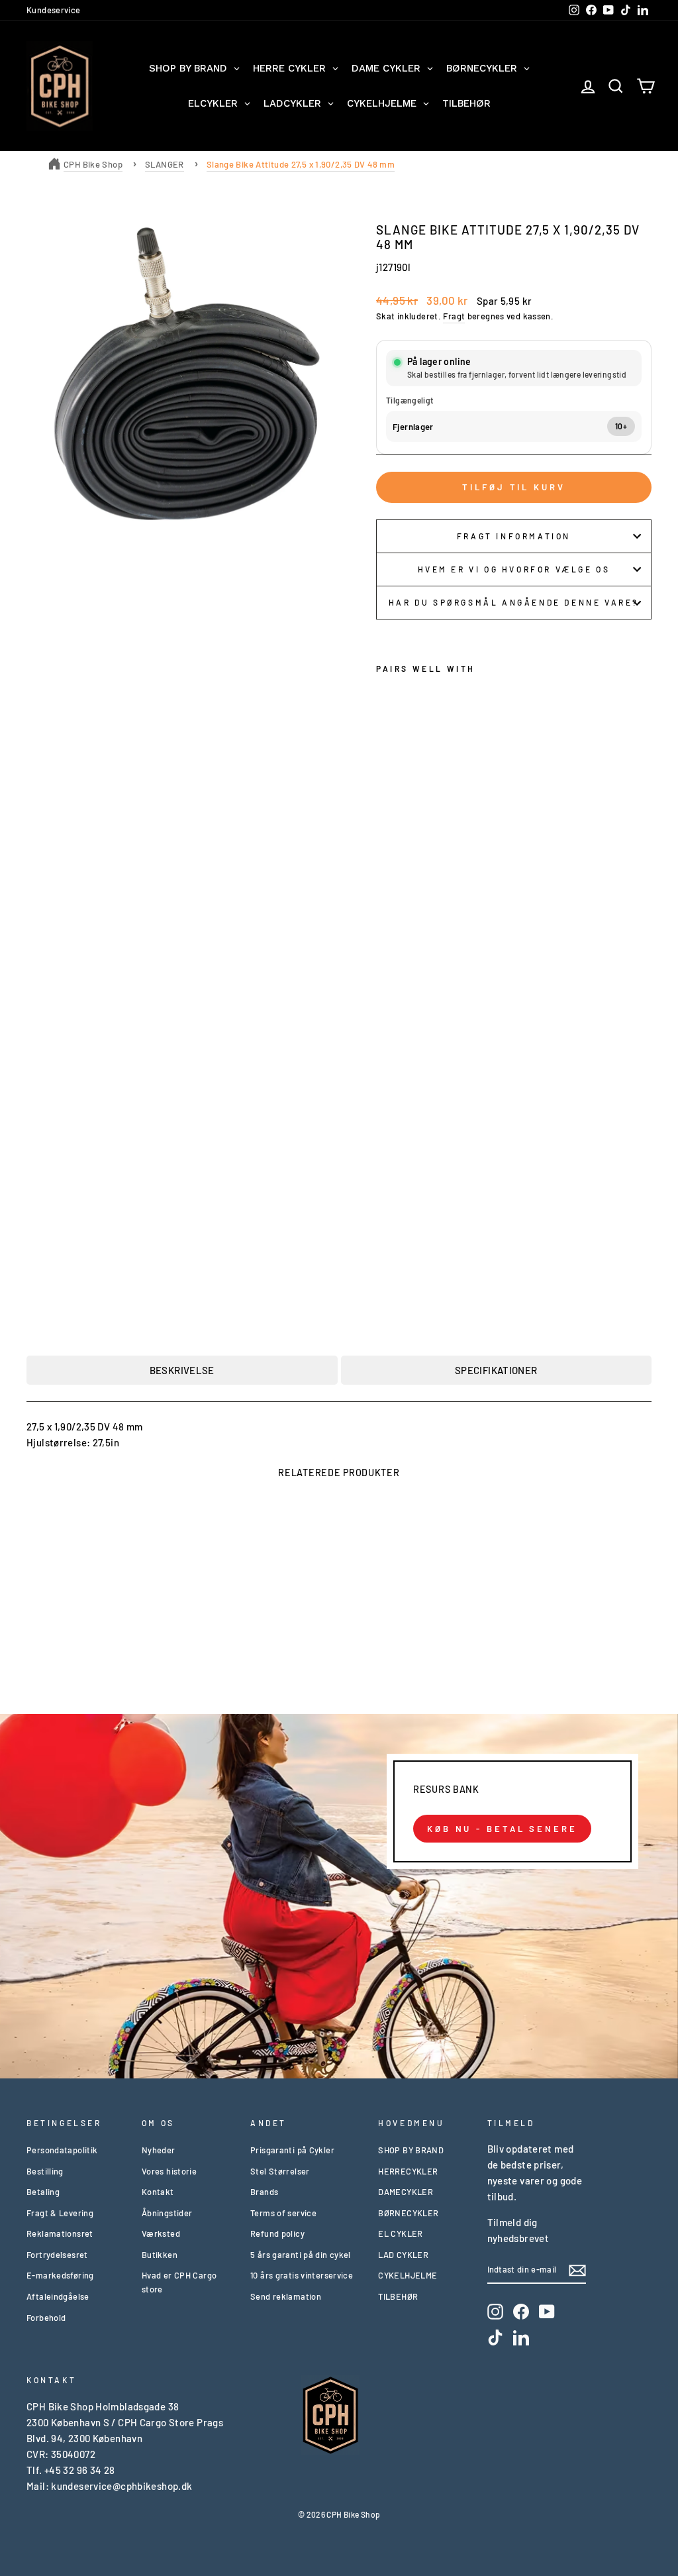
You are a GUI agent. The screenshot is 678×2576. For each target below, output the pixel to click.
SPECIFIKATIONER (496, 1370)
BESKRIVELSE (182, 1370)
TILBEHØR (398, 2296)
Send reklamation (286, 2296)
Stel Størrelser (280, 2171)
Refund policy (277, 2233)
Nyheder (159, 2150)
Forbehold (46, 2318)
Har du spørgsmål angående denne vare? (514, 602)
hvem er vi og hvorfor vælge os (514, 569)
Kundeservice (54, 10)
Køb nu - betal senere (502, 1829)
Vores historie (169, 2171)
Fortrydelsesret (57, 2255)
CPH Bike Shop (93, 164)
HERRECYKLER (408, 2171)
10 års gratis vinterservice (302, 2275)
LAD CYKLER (403, 2255)
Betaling (43, 2192)
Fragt (454, 316)
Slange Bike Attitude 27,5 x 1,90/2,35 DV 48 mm (301, 164)
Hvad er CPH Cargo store (179, 2282)
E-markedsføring (60, 2275)
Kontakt (158, 2192)
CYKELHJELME (408, 2275)
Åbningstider (167, 2213)
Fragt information (514, 536)
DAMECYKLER (406, 2192)
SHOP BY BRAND (411, 2150)
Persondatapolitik (62, 2150)
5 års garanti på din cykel (301, 2255)
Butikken (160, 2255)
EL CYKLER (400, 2233)
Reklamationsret (60, 2233)
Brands (264, 2192)
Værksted (161, 2233)
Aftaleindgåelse (58, 2296)
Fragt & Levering (60, 2213)
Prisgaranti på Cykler (292, 2150)
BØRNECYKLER (408, 2213)
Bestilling (45, 2171)
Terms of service (283, 2213)
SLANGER (165, 164)
